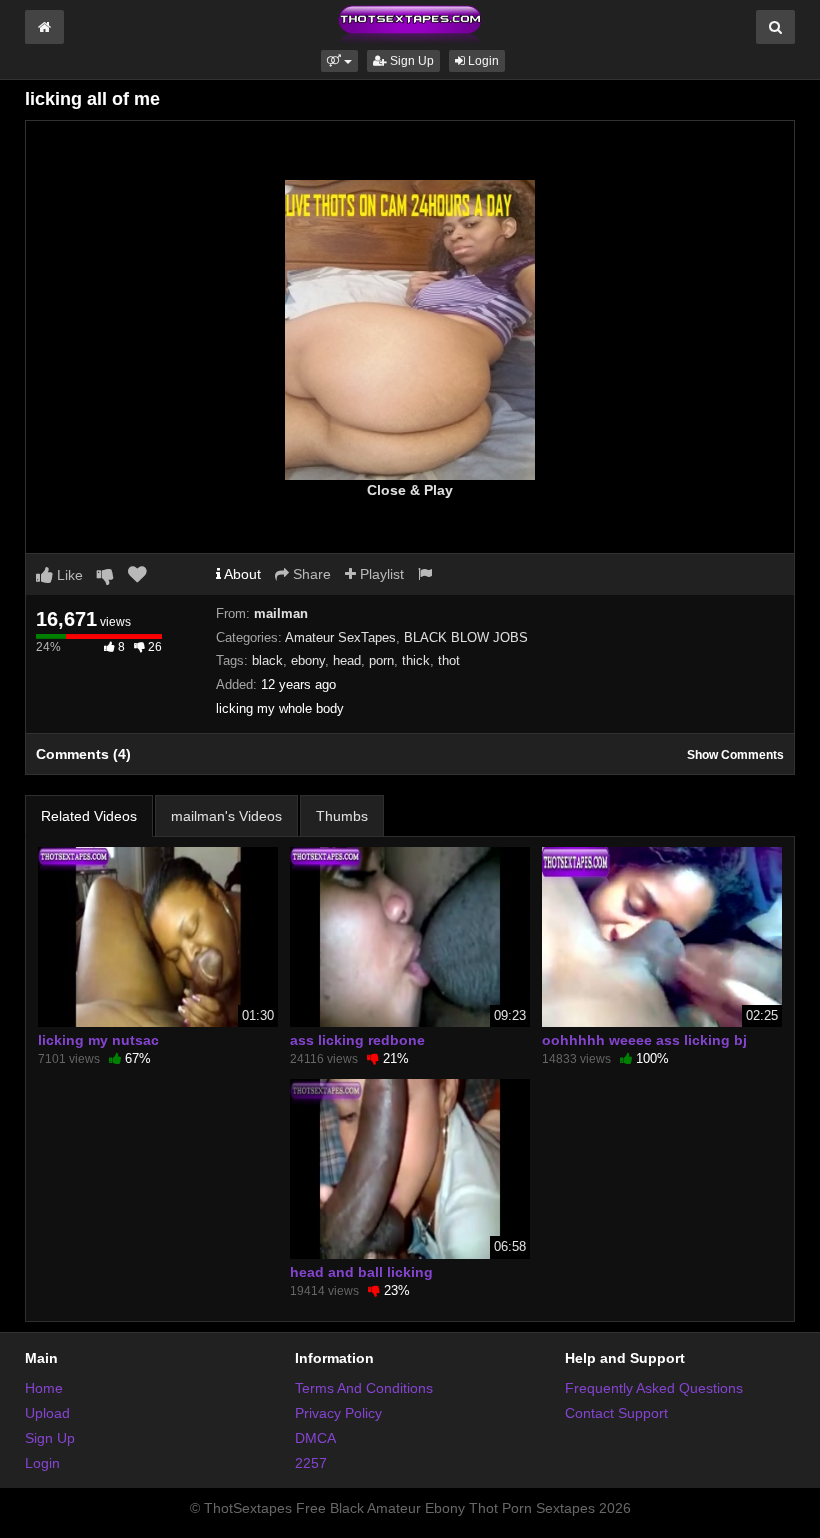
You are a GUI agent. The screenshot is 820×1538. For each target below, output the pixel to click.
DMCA (315, 1438)
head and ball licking (361, 1272)
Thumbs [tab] (342, 816)
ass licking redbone (357, 1040)
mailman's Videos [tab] (226, 816)
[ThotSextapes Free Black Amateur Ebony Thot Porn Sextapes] (410, 24)
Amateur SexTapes (340, 637)
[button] (339, 61)
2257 (311, 1463)
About (241, 574)
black (267, 660)
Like (68, 575)
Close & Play (410, 490)
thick (416, 660)
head (347, 660)
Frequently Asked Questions (654, 1388)
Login (482, 61)
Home (44, 1388)
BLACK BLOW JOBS (466, 637)
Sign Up (410, 61)
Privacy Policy (338, 1413)
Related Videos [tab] (89, 816)
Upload (47, 1413)
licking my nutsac (98, 1040)
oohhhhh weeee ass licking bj (644, 1040)
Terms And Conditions (364, 1388)
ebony (308, 660)
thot (449, 660)
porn (381, 660)
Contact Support (616, 1413)
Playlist (380, 574)
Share (310, 574)
